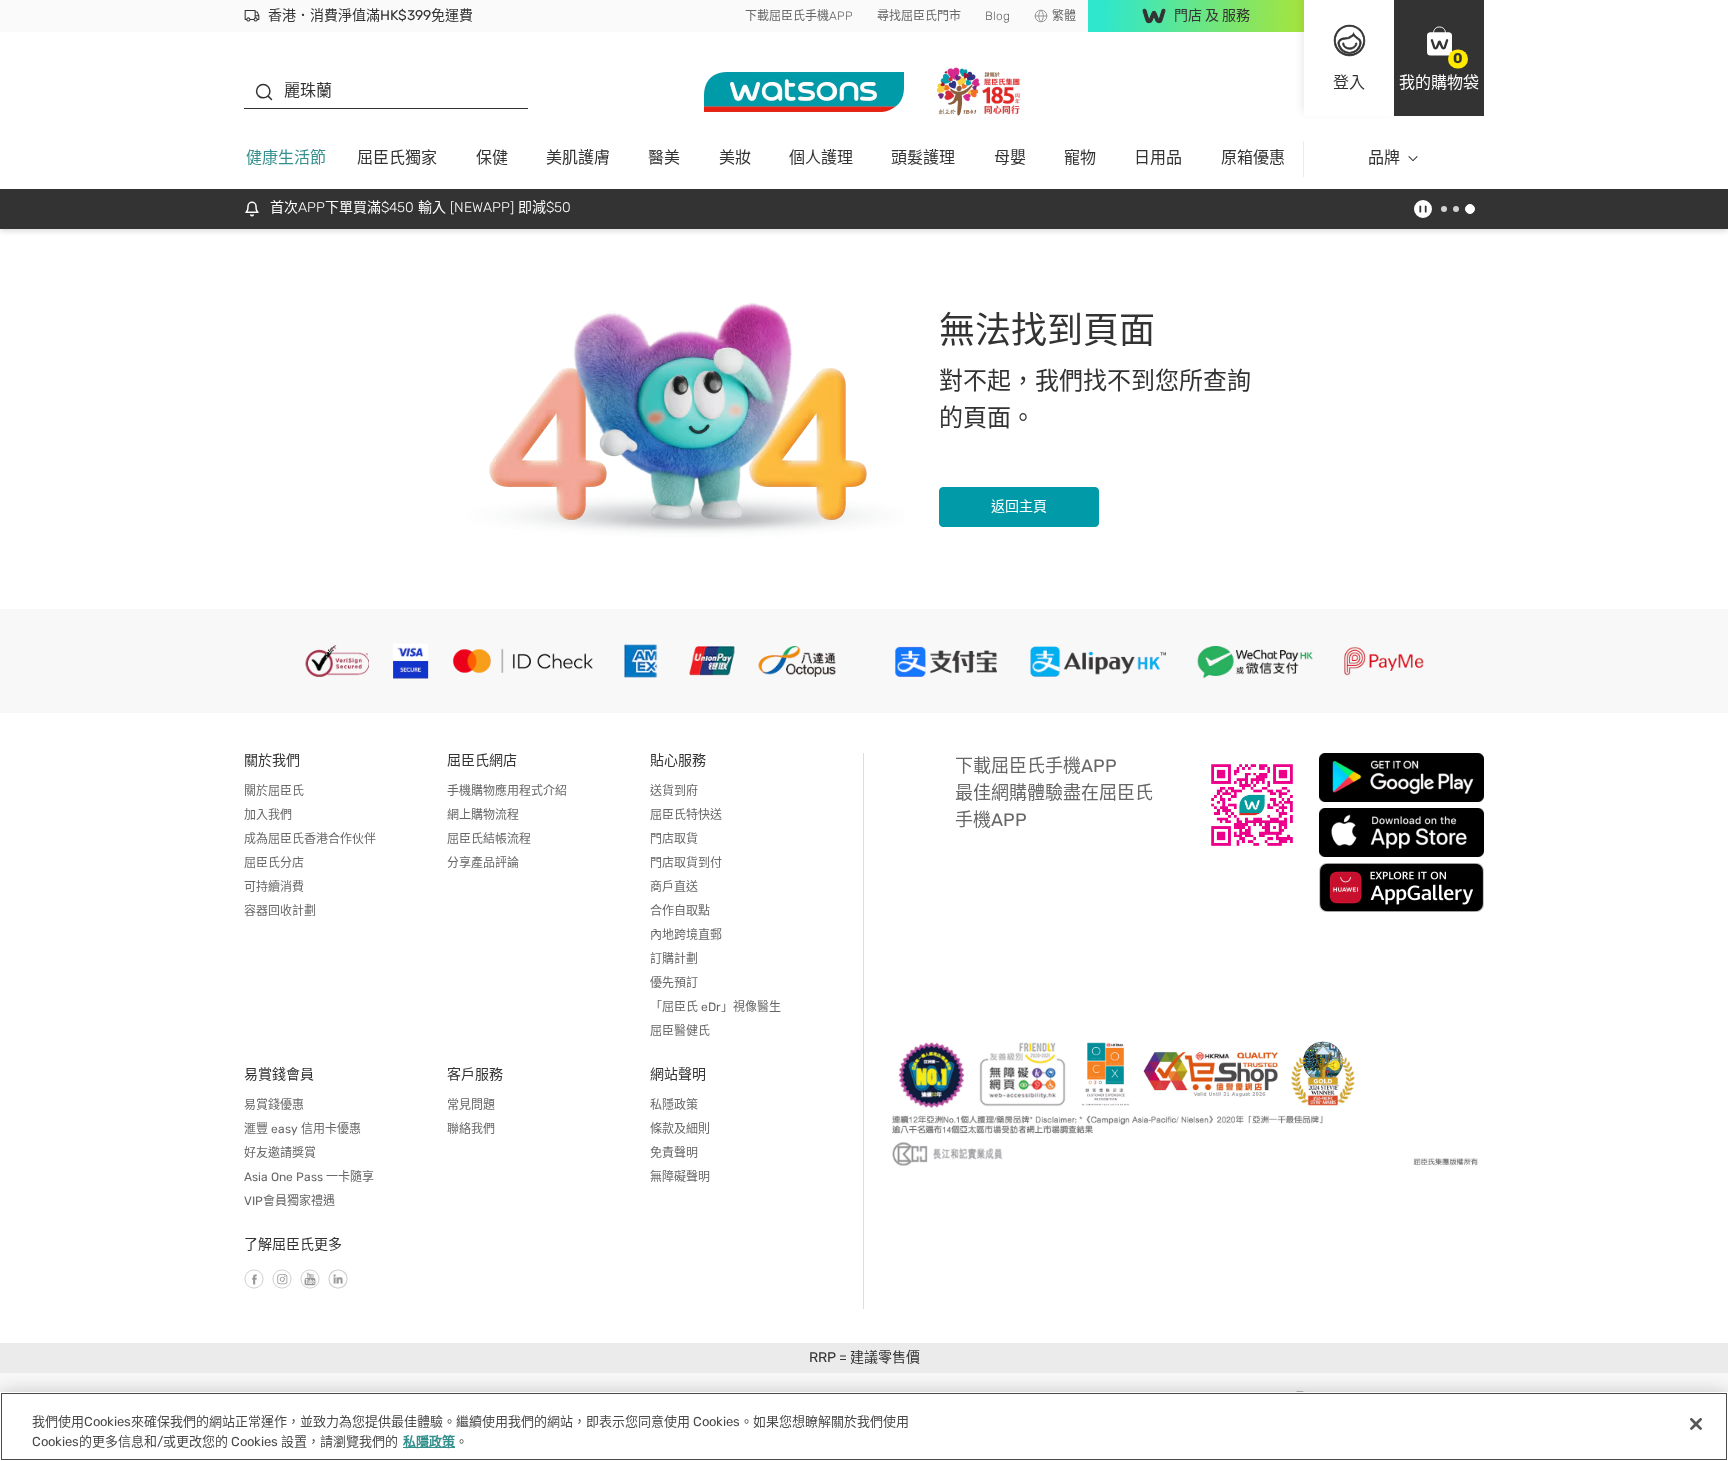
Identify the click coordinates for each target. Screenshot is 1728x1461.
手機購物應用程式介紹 (507, 791)
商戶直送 (674, 887)
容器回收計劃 (280, 911)
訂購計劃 (674, 959)
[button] (1439, 58)
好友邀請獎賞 (280, 1153)
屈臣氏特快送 (686, 815)
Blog (997, 16)
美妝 (735, 157)
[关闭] (1696, 1424)
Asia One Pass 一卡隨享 (309, 1177)
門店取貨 (674, 839)
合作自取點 (680, 911)
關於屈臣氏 (274, 791)
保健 (492, 157)
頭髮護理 (923, 157)
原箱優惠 (1253, 157)
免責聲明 (674, 1153)
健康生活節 (286, 157)
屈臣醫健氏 (680, 1031)
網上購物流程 (483, 815)
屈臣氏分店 (274, 863)
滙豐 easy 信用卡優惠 (302, 1129)
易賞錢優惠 (274, 1105)
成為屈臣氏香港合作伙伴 (310, 839)
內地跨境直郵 (686, 935)
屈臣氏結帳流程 (489, 839)
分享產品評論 (483, 863)
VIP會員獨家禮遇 (289, 1201)
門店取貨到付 (686, 863)
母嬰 (1010, 157)
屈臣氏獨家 (397, 157)
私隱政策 (674, 1105)
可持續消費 (274, 887)
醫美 (664, 157)
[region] (864, 1426)
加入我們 (268, 815)
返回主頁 (1019, 506)
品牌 (1384, 157)
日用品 (1158, 157)
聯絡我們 (471, 1129)
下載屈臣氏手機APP (799, 16)
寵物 (1080, 157)
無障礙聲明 (680, 1177)
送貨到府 (674, 791)
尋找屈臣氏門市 (919, 16)
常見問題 (471, 1105)
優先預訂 (674, 983)
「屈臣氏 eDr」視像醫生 (715, 1007)
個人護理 (821, 157)
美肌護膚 (578, 157)
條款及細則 (680, 1129)
